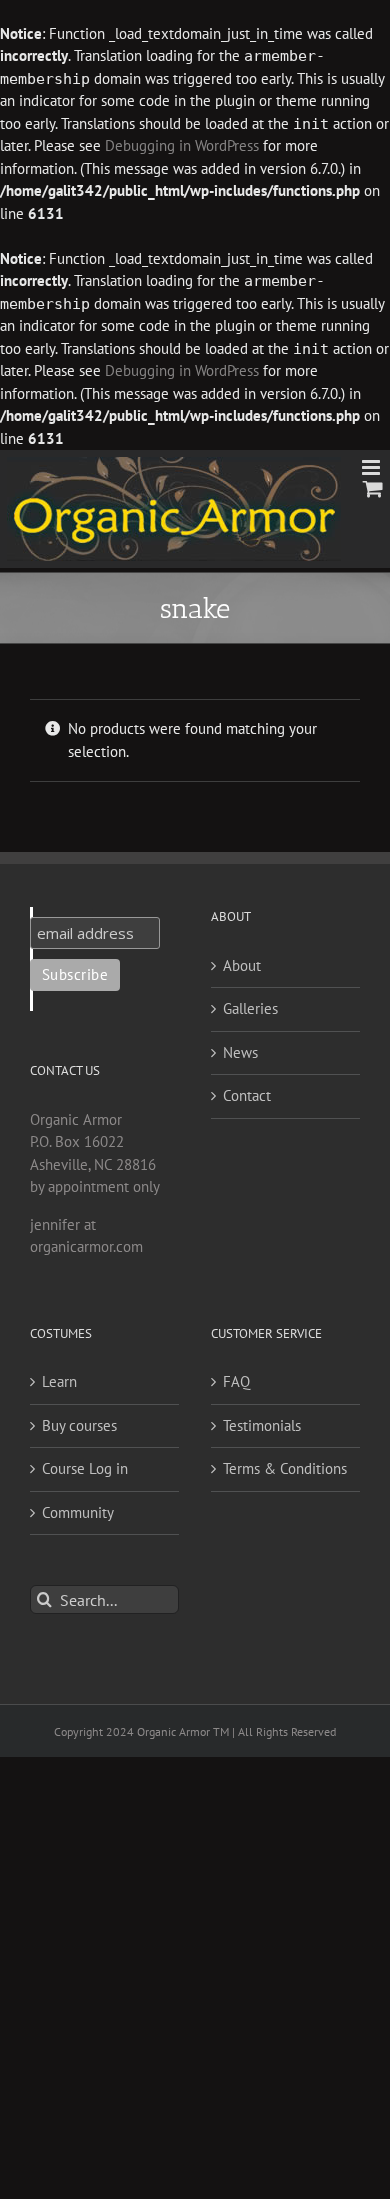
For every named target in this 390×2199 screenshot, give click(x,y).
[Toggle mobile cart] (373, 488)
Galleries (250, 1008)
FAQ (236, 1381)
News (240, 1052)
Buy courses (79, 1425)
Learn (59, 1381)
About (242, 965)
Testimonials (262, 1425)
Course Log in (85, 1468)
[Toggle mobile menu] (372, 467)
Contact (247, 1095)
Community (78, 1512)
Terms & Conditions (285, 1468)
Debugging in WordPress (182, 145)
